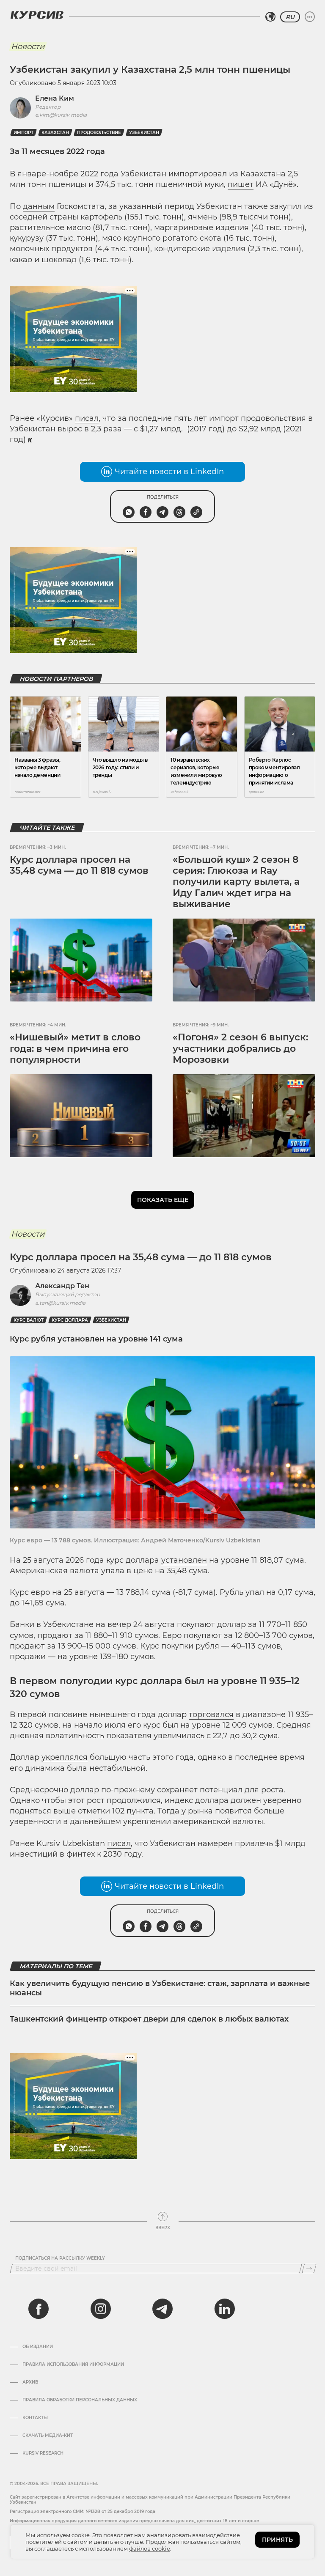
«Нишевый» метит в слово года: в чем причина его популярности (75, 1048)
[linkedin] (224, 2309)
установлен (184, 1560)
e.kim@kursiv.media (61, 115)
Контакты (35, 2418)
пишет (241, 184)
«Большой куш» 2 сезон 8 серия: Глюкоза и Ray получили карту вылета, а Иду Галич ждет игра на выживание (236, 882)
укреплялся (65, 1757)
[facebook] (39, 2309)
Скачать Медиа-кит (48, 2436)
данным (39, 206)
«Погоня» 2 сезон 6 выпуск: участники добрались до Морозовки (240, 1048)
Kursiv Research (43, 2453)
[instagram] (101, 2309)
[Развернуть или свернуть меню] (310, 17)
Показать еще (163, 1200)
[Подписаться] (309, 2269)
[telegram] (162, 2309)
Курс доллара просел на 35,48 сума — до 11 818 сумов (79, 865)
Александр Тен (62, 1286)
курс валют (29, 1320)
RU (290, 17)
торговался (211, 1715)
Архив (30, 2382)
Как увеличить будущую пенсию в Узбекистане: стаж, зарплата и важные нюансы (160, 1988)
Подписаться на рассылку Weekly (60, 2258)
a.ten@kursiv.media (60, 1303)
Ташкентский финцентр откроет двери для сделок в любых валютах (149, 2019)
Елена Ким (55, 98)
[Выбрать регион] (270, 17)
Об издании (38, 2347)
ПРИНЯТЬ (277, 2540)
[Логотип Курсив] (37, 15)
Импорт (23, 133)
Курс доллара (70, 1320)
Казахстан (55, 133)
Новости (28, 47)
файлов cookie (150, 2549)
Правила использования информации (73, 2365)
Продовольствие (99, 133)
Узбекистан (144, 133)
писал (87, 418)
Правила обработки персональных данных (80, 2400)
